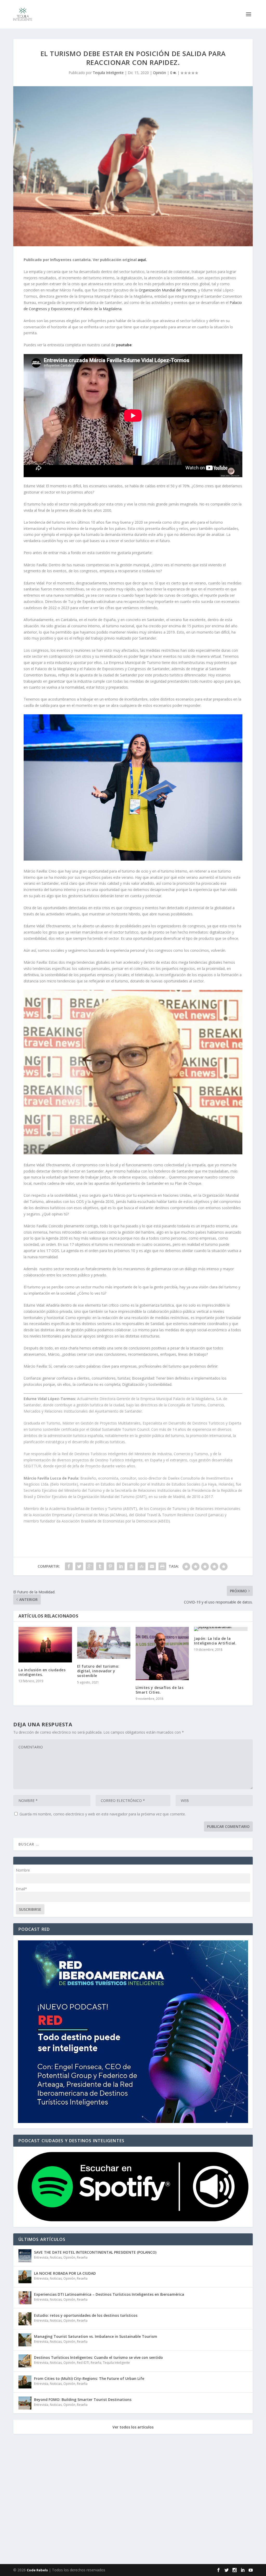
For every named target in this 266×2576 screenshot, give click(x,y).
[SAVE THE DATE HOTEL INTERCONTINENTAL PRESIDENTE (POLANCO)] (25, 2256)
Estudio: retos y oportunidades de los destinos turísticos (86, 2315)
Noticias (56, 2257)
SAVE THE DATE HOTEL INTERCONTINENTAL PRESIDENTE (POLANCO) (95, 2252)
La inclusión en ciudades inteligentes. (42, 1672)
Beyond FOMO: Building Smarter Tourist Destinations (83, 2399)
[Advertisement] (133, 2500)
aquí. (142, 260)
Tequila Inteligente (108, 73)
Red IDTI (83, 2363)
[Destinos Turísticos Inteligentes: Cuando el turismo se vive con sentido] (25, 2361)
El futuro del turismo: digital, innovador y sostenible (98, 1671)
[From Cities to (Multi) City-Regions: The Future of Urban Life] (25, 2382)
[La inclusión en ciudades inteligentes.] (45, 1645)
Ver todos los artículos (133, 2427)
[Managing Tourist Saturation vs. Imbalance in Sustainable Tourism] (25, 2340)
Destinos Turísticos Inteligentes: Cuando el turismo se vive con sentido (98, 2357)
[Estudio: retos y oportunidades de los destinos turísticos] (25, 2319)
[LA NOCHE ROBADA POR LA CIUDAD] (25, 2277)
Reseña (82, 2257)
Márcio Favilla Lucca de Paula (51, 1478)
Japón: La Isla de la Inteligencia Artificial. (215, 1641)
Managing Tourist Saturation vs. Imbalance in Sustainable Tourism (96, 2336)
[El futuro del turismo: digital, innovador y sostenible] (104, 1643)
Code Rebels (37, 2570)
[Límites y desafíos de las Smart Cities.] (162, 1653)
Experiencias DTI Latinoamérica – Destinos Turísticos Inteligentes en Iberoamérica (109, 2294)
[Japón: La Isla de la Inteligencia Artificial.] (221, 1629)
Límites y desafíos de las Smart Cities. (160, 1690)
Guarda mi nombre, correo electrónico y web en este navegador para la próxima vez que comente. (103, 1814)
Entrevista (41, 2257)
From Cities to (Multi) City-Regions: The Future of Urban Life (89, 2378)
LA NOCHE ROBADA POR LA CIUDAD (65, 2273)
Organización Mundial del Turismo (167, 290)
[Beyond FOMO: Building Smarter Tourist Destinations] (25, 2403)
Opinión (159, 73)
